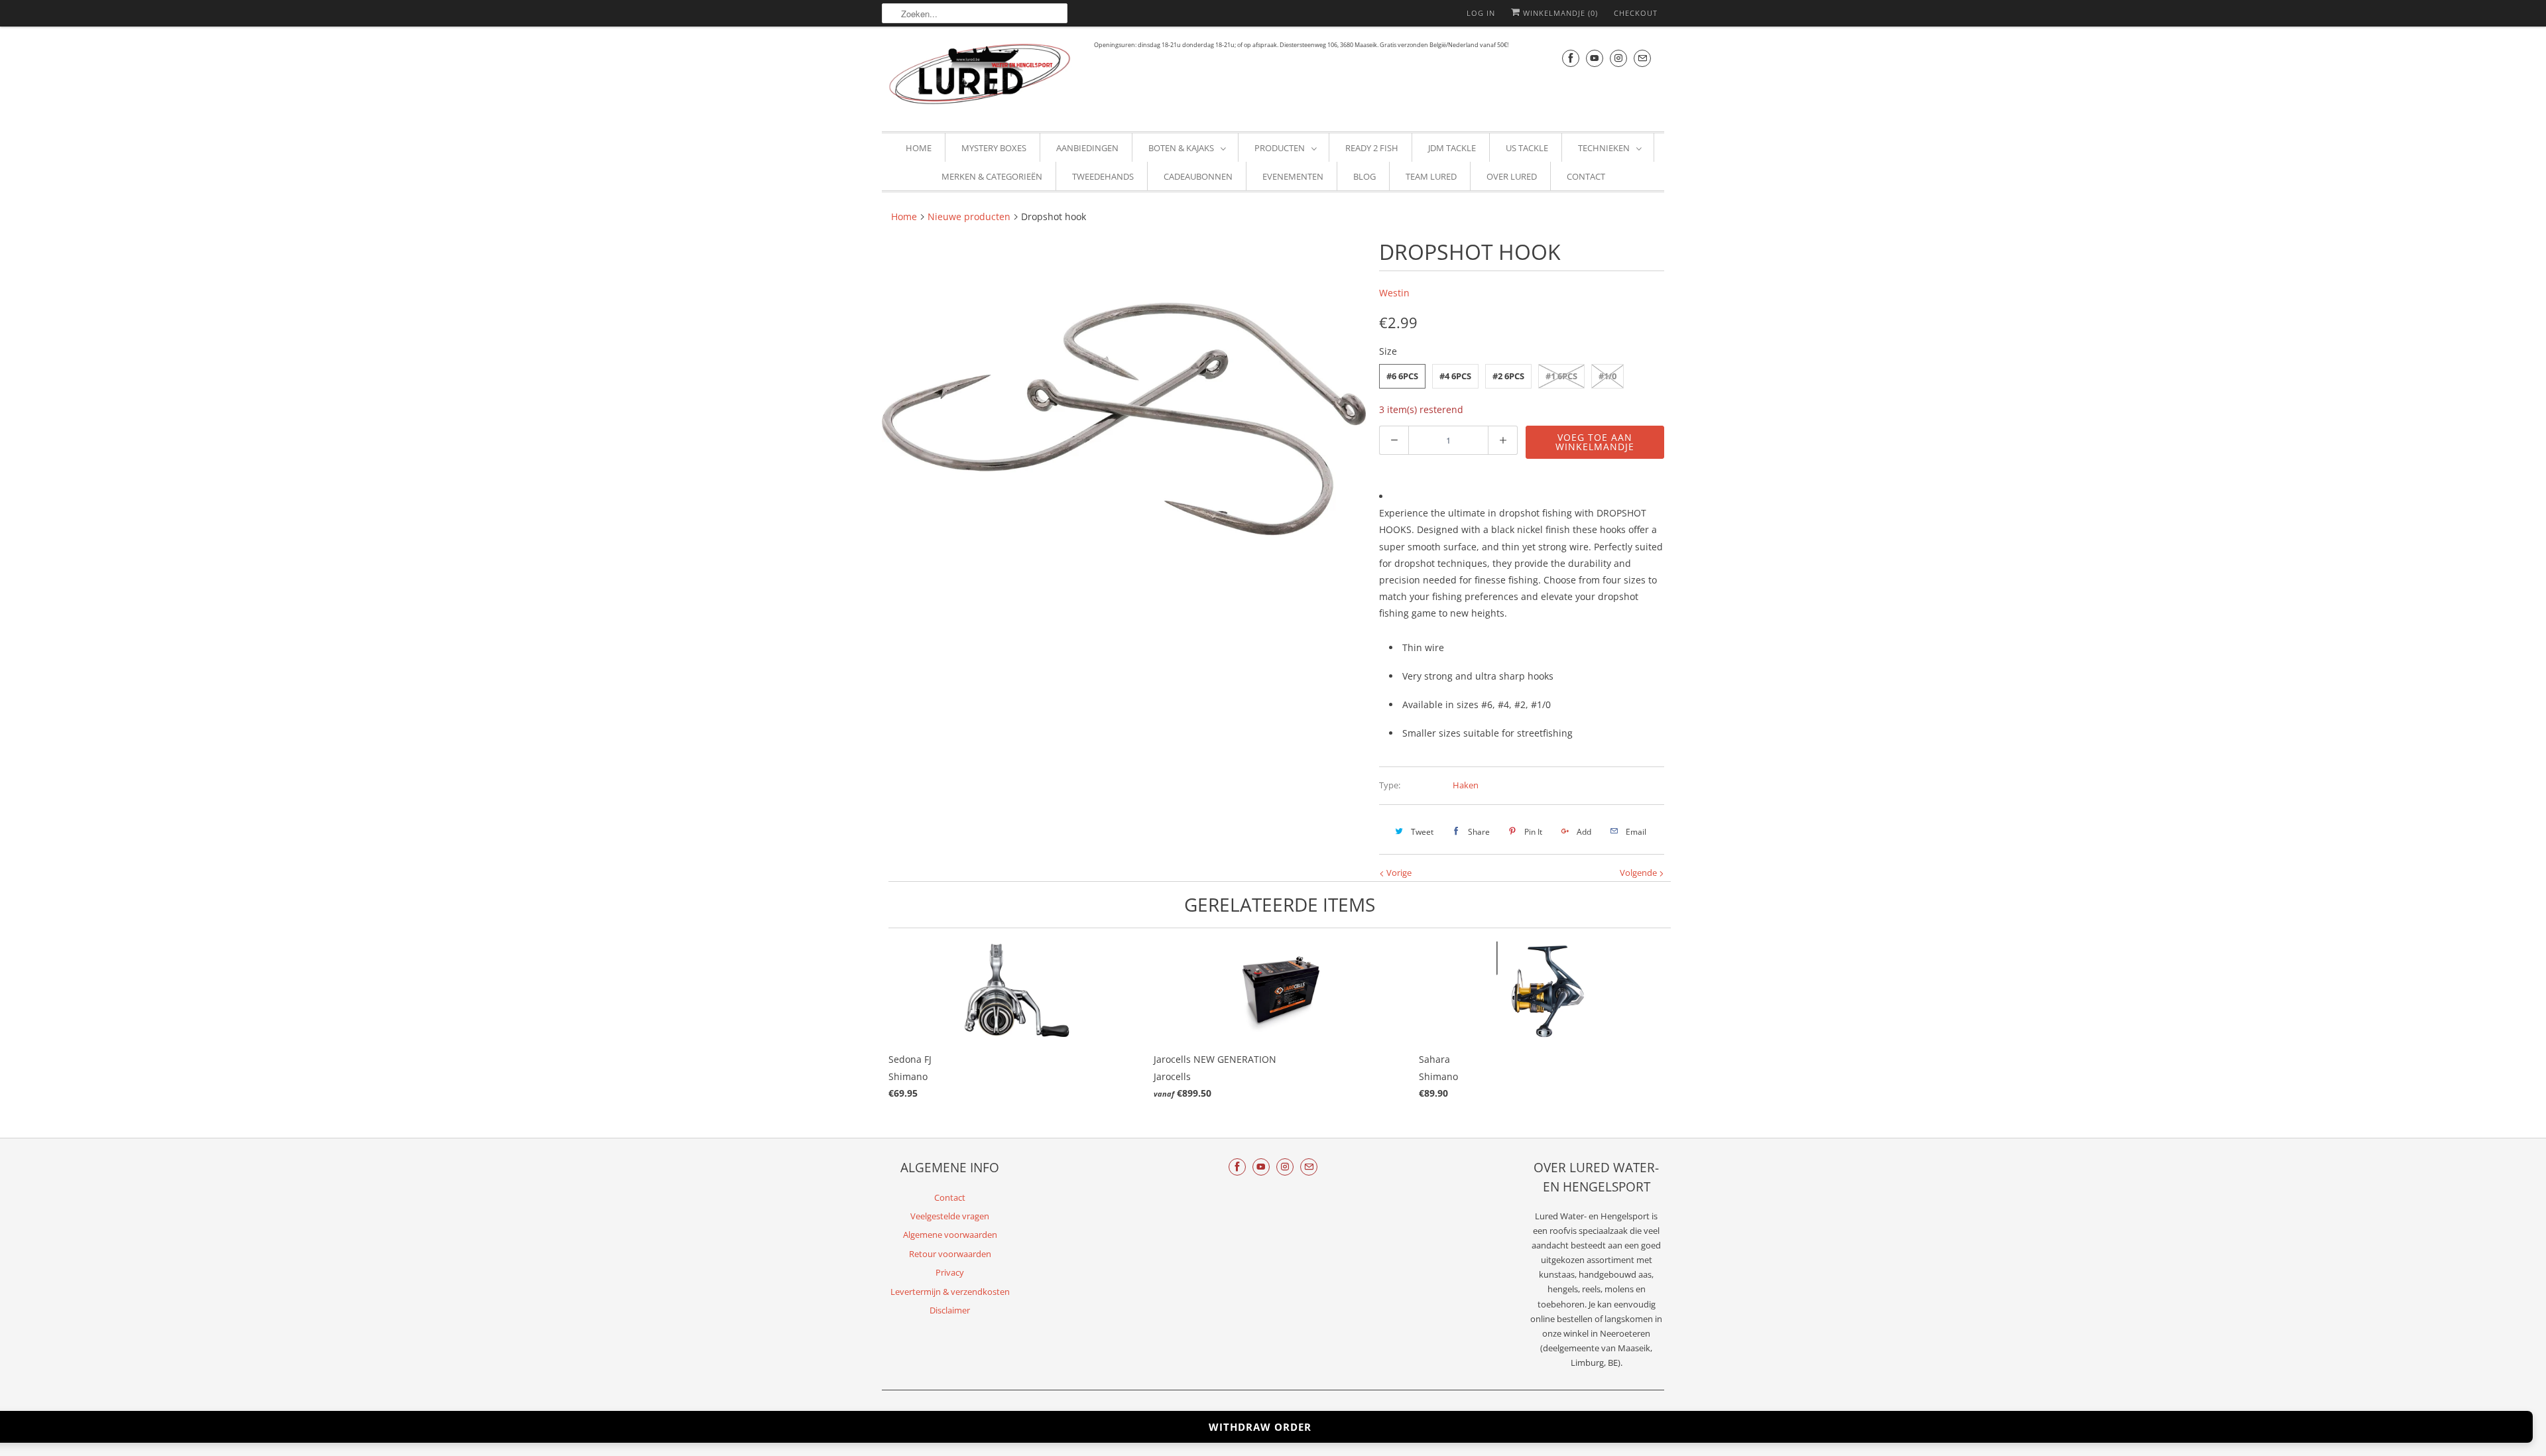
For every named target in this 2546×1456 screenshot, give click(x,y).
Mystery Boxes (994, 148)
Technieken (1604, 148)
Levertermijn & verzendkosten (950, 1292)
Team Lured (1431, 176)
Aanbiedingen (1087, 148)
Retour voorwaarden (950, 1254)
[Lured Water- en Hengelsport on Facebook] (1571, 58)
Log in (1481, 13)
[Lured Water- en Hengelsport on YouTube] (1595, 58)
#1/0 (1607, 376)
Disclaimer (950, 1310)
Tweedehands (1103, 176)
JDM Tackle (1452, 148)
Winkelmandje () (1559, 13)
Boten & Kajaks (1181, 148)
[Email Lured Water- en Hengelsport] (1642, 58)
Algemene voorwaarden (950, 1235)
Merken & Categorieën (992, 176)
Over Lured (1512, 176)
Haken (1466, 785)
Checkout (1636, 13)
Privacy (950, 1272)
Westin (1394, 293)
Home (919, 148)
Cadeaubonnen (1198, 176)
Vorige (1398, 873)
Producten (1280, 148)
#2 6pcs (1508, 376)
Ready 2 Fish (1372, 148)
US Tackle (1527, 148)
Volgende (1639, 873)
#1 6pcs (1561, 376)
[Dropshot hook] (1124, 420)
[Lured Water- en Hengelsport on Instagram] (1618, 58)
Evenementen (1293, 176)
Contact (1586, 176)
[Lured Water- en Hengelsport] (981, 77)
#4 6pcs (1455, 376)
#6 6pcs (1402, 376)
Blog (1364, 176)
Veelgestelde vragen (950, 1216)
